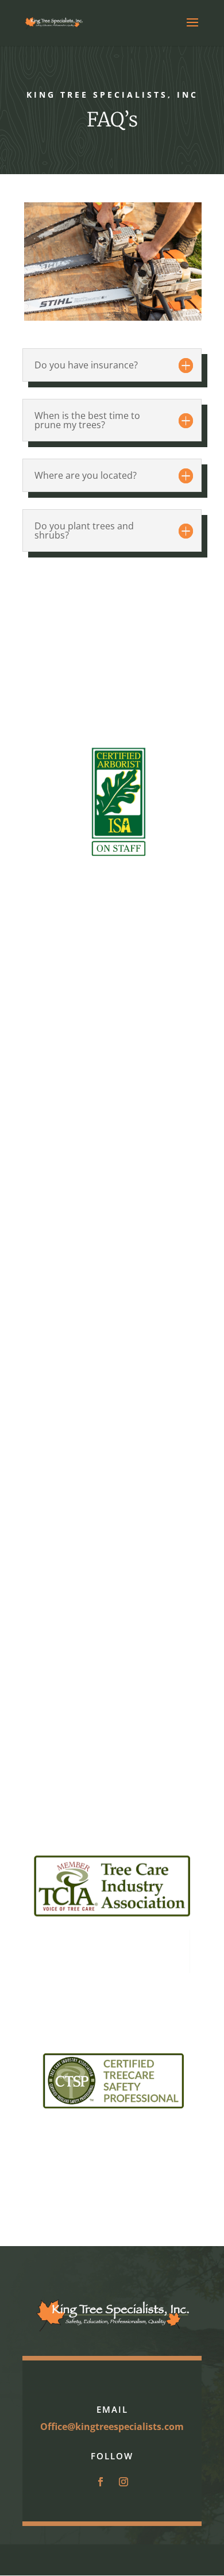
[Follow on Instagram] (123, 2482)
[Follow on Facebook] (101, 2482)
